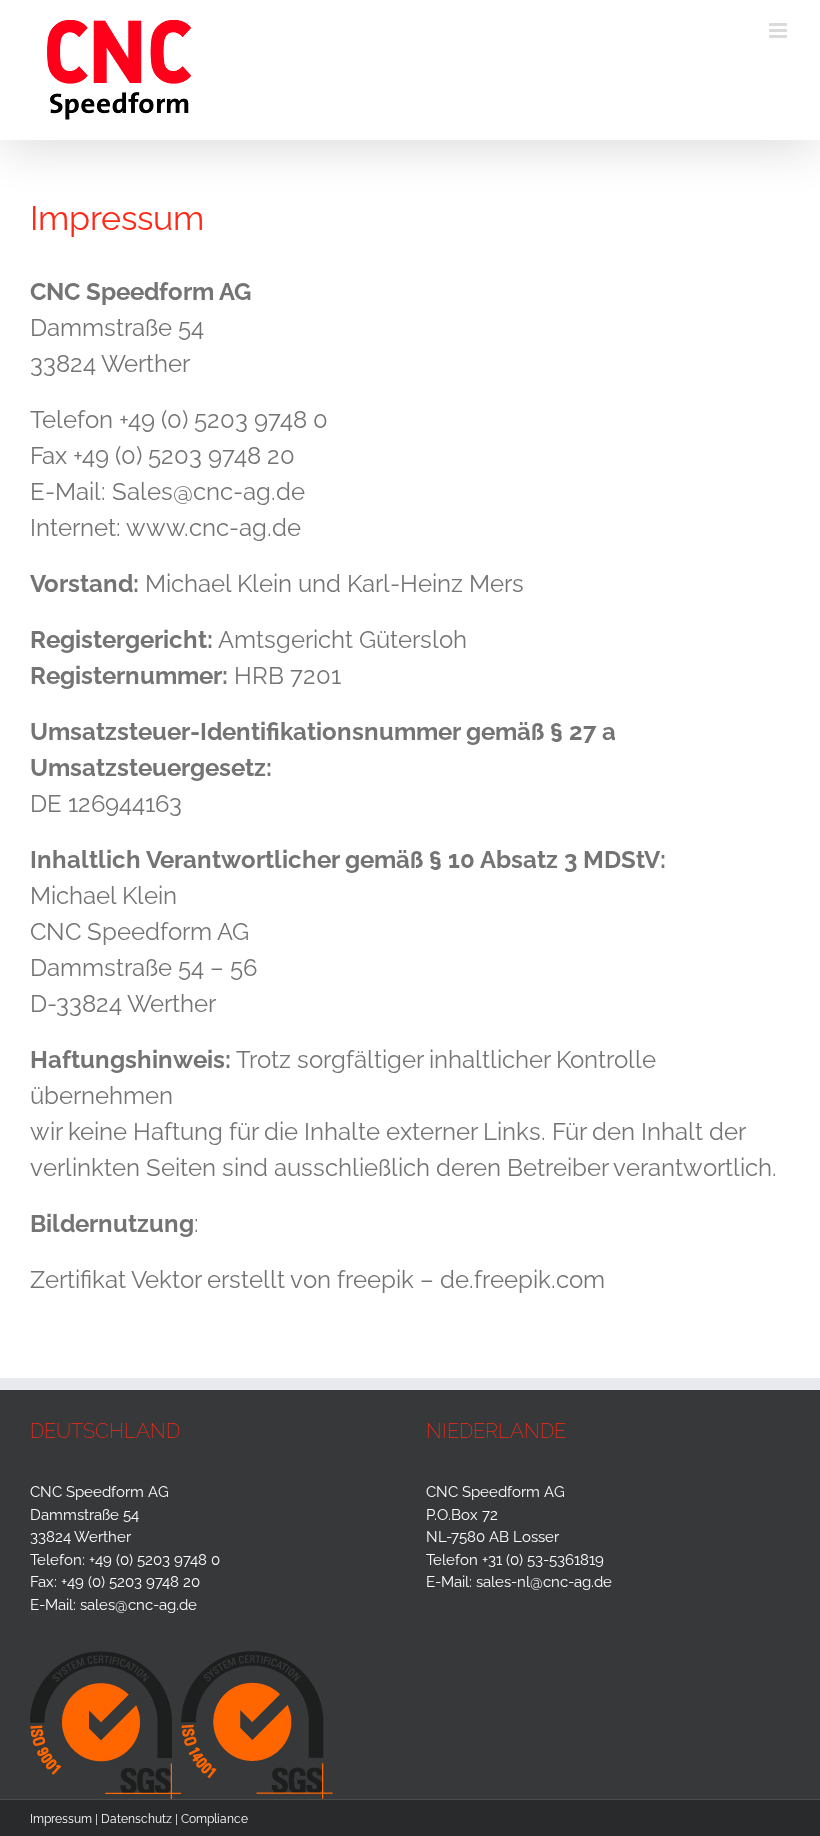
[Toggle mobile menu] (779, 30)
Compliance (214, 1819)
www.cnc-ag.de (213, 527)
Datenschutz (136, 1819)
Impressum (61, 1819)
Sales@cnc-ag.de (208, 491)
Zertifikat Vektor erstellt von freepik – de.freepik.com (317, 1279)
